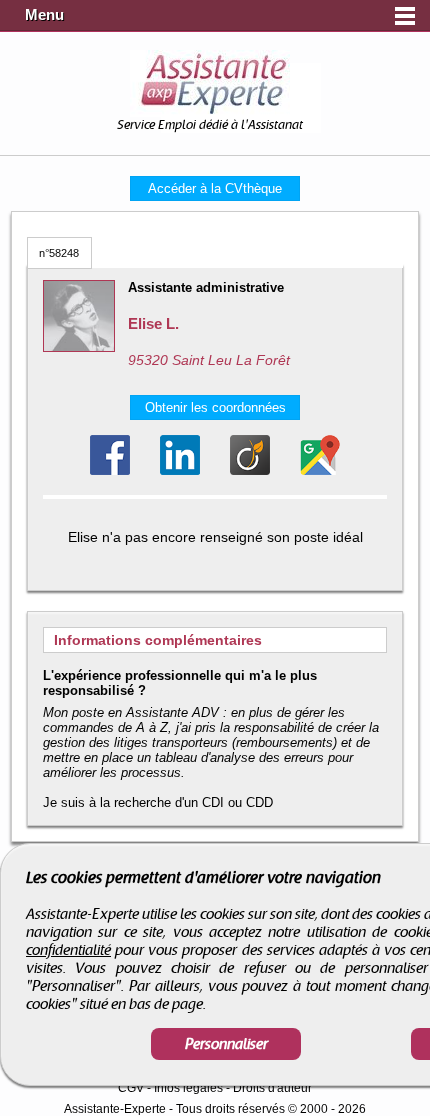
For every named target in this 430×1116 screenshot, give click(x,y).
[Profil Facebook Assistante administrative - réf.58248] (110, 455)
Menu (44, 15)
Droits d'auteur (272, 1088)
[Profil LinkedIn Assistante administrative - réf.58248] (180, 455)
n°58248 (59, 253)
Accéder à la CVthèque (215, 188)
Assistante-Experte (115, 1109)
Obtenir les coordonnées (215, 407)
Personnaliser (226, 1044)
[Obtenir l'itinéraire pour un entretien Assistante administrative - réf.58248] (320, 455)
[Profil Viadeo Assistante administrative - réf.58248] (250, 455)
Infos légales (188, 1088)
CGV (131, 1088)
